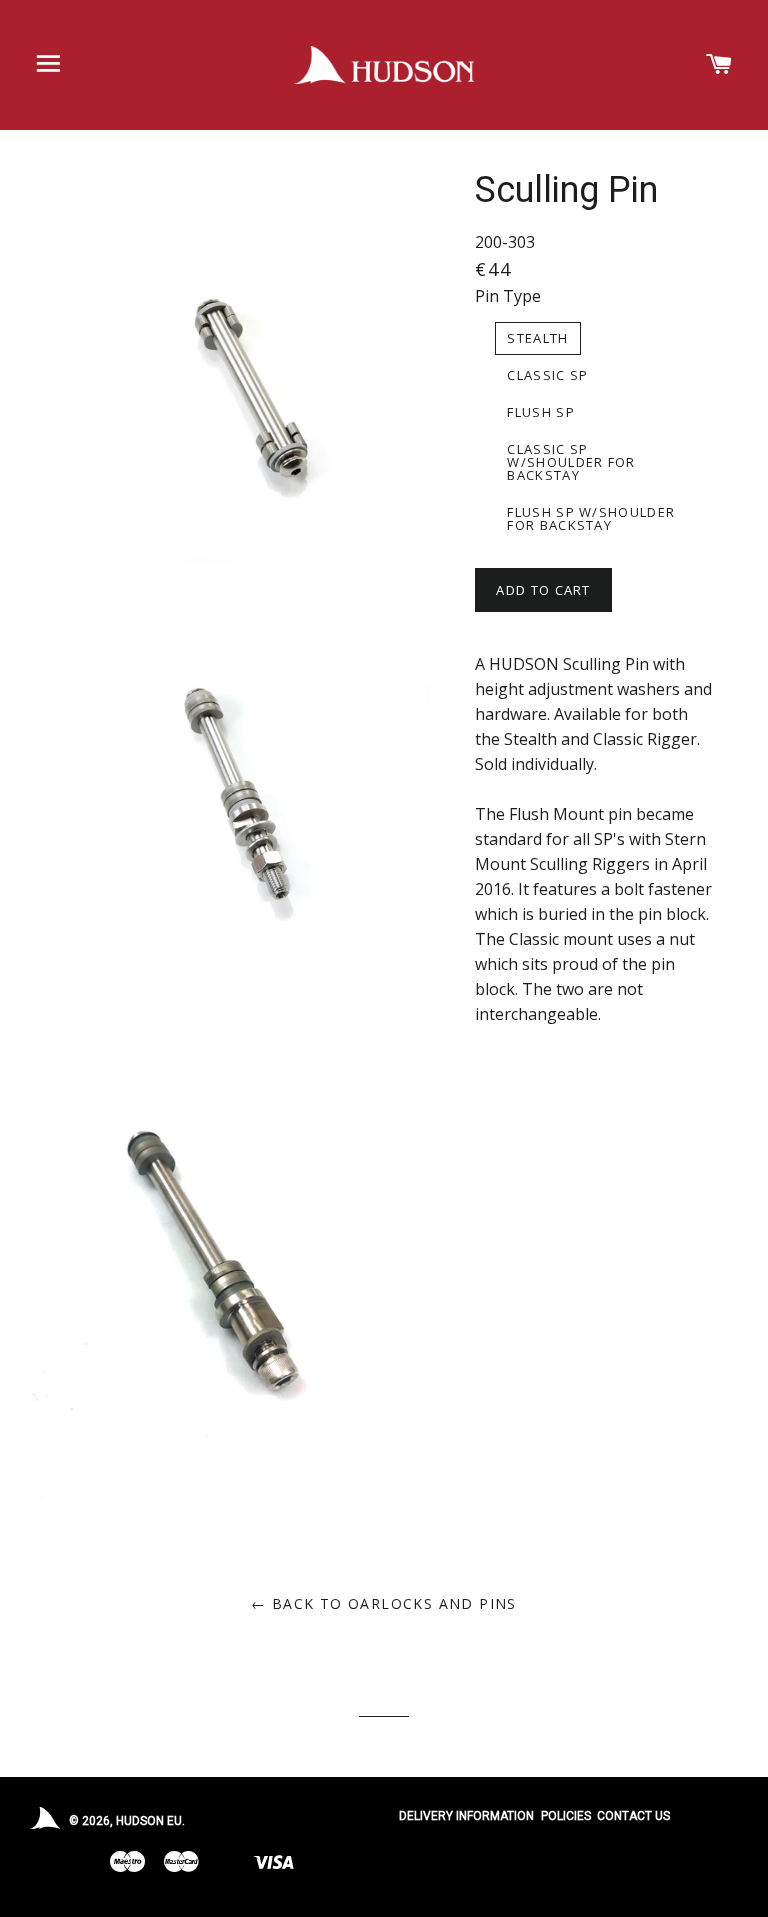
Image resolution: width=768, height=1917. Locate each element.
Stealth (537, 338)
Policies (566, 1816)
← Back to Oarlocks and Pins (384, 1603)
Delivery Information (466, 1816)
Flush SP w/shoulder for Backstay (591, 518)
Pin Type (508, 296)
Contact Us (633, 1816)
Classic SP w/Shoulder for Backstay (571, 462)
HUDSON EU (149, 1821)
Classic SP (547, 375)
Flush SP (540, 412)
